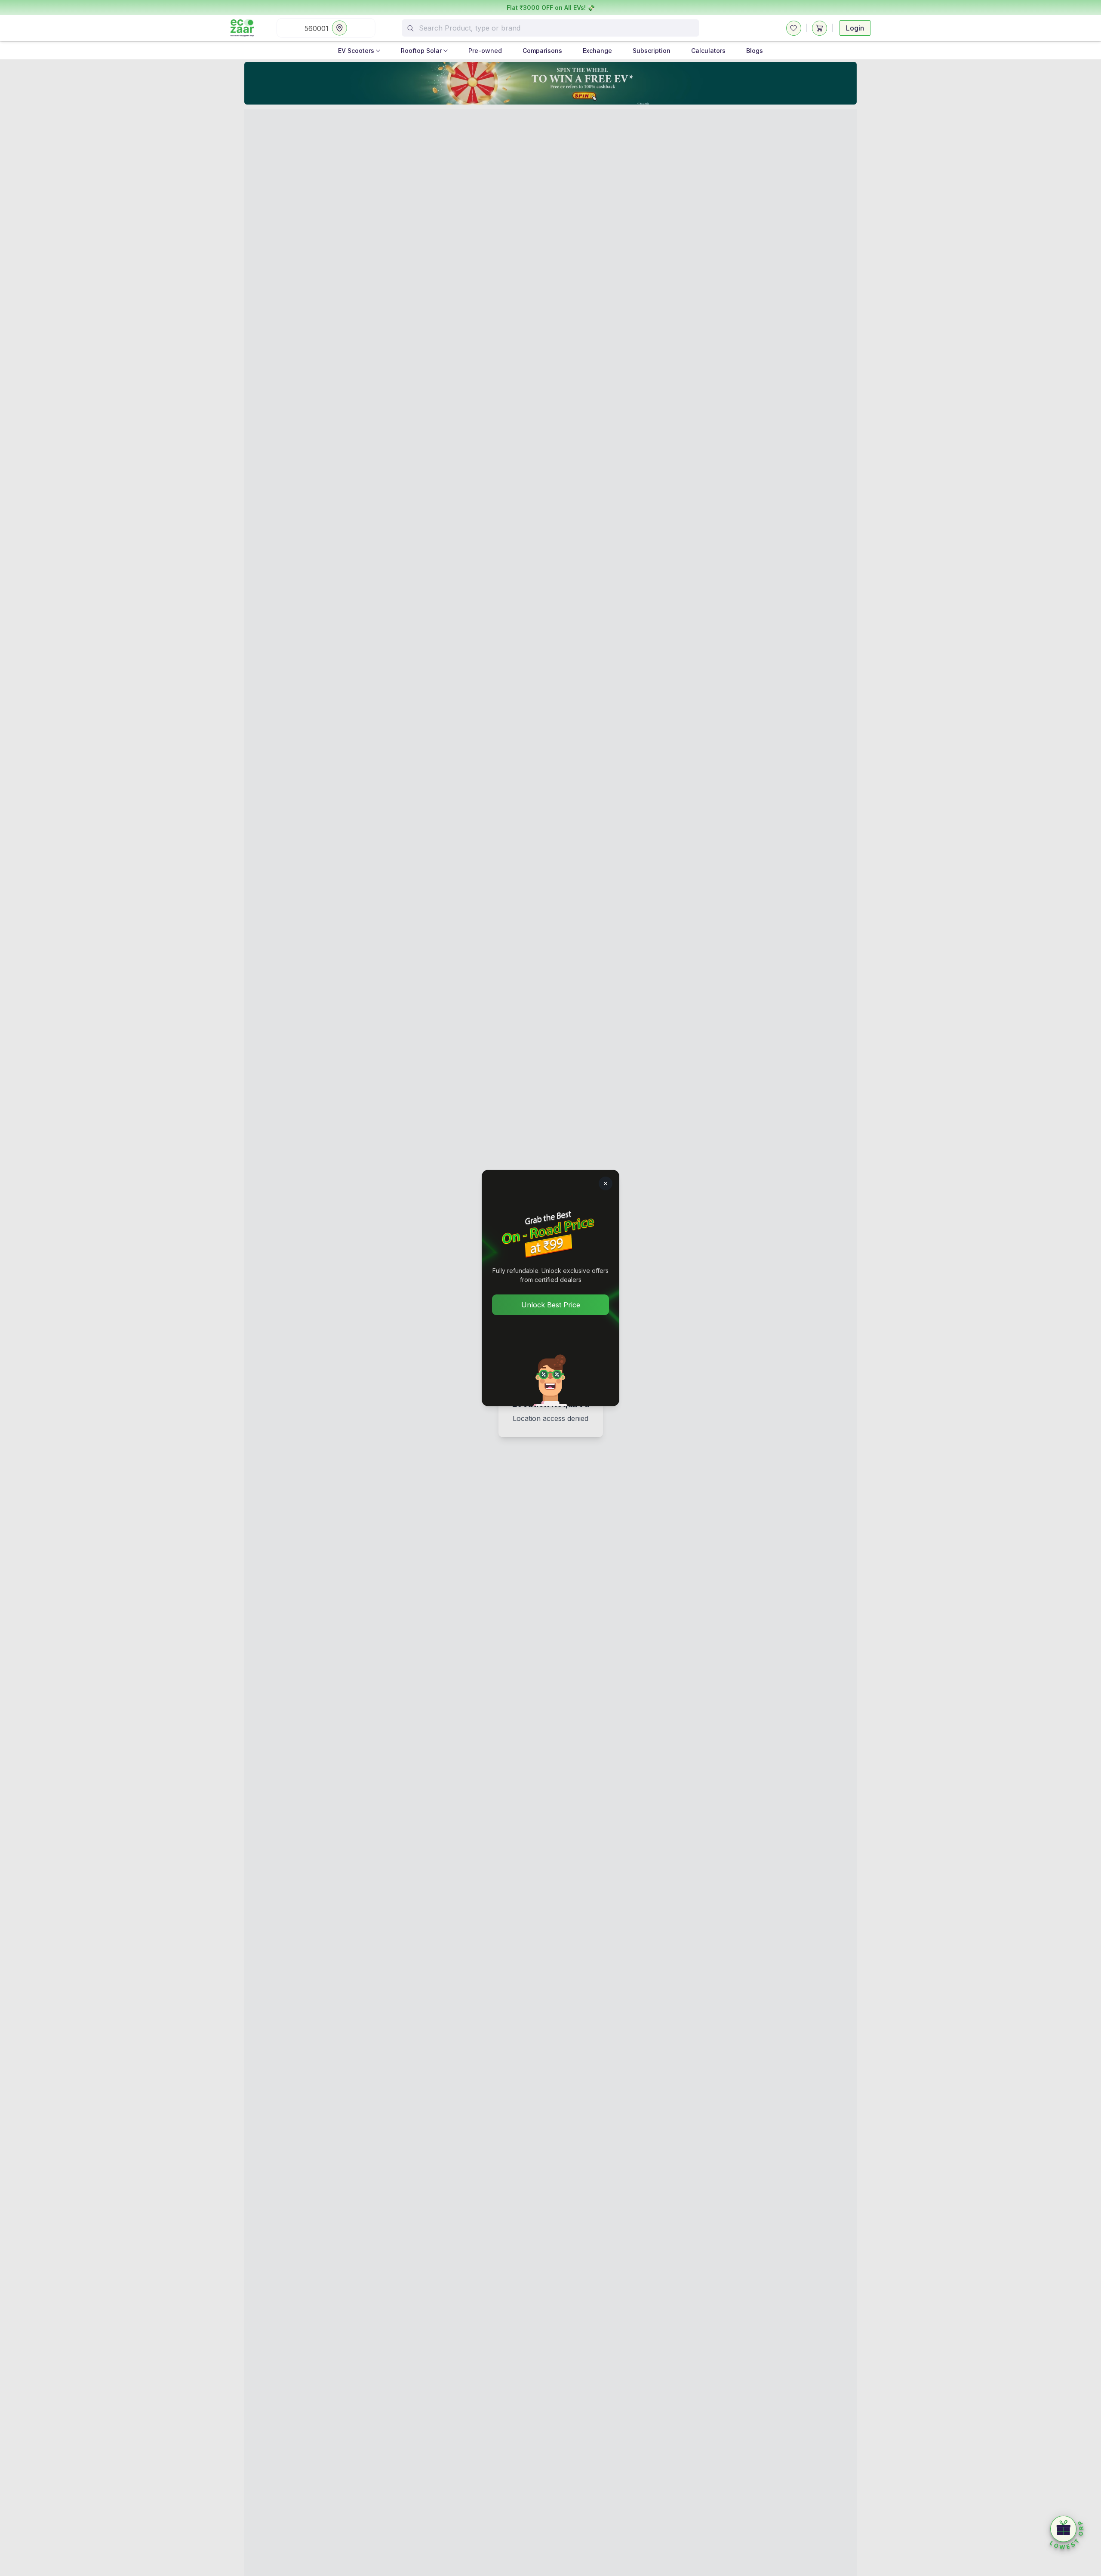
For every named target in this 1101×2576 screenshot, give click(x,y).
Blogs (755, 51)
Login (855, 28)
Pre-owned (485, 51)
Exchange (597, 51)
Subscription (652, 51)
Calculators (708, 51)
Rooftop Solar (421, 51)
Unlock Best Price (551, 1305)
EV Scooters (356, 51)
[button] (1067, 2533)
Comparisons (542, 51)
